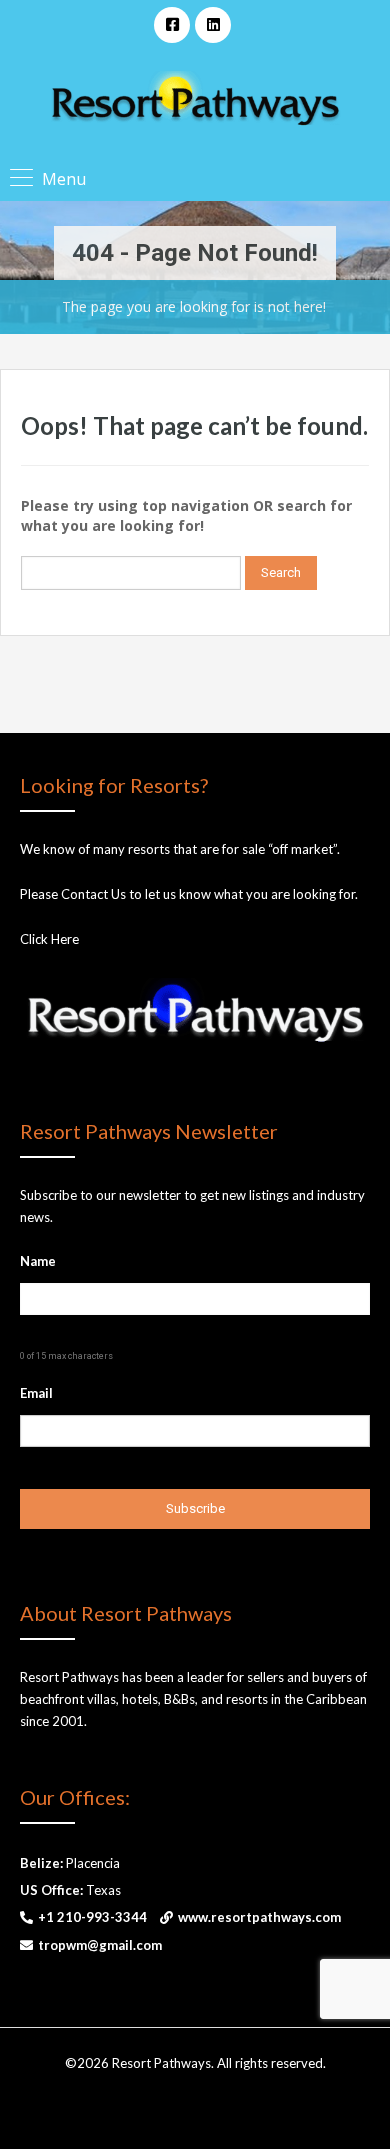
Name (38, 1261)
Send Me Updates (195, 1995)
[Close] (305, 1565)
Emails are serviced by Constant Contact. (181, 1955)
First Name (114, 1825)
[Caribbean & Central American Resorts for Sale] (195, 100)
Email (36, 1393)
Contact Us (93, 894)
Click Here (49, 939)
